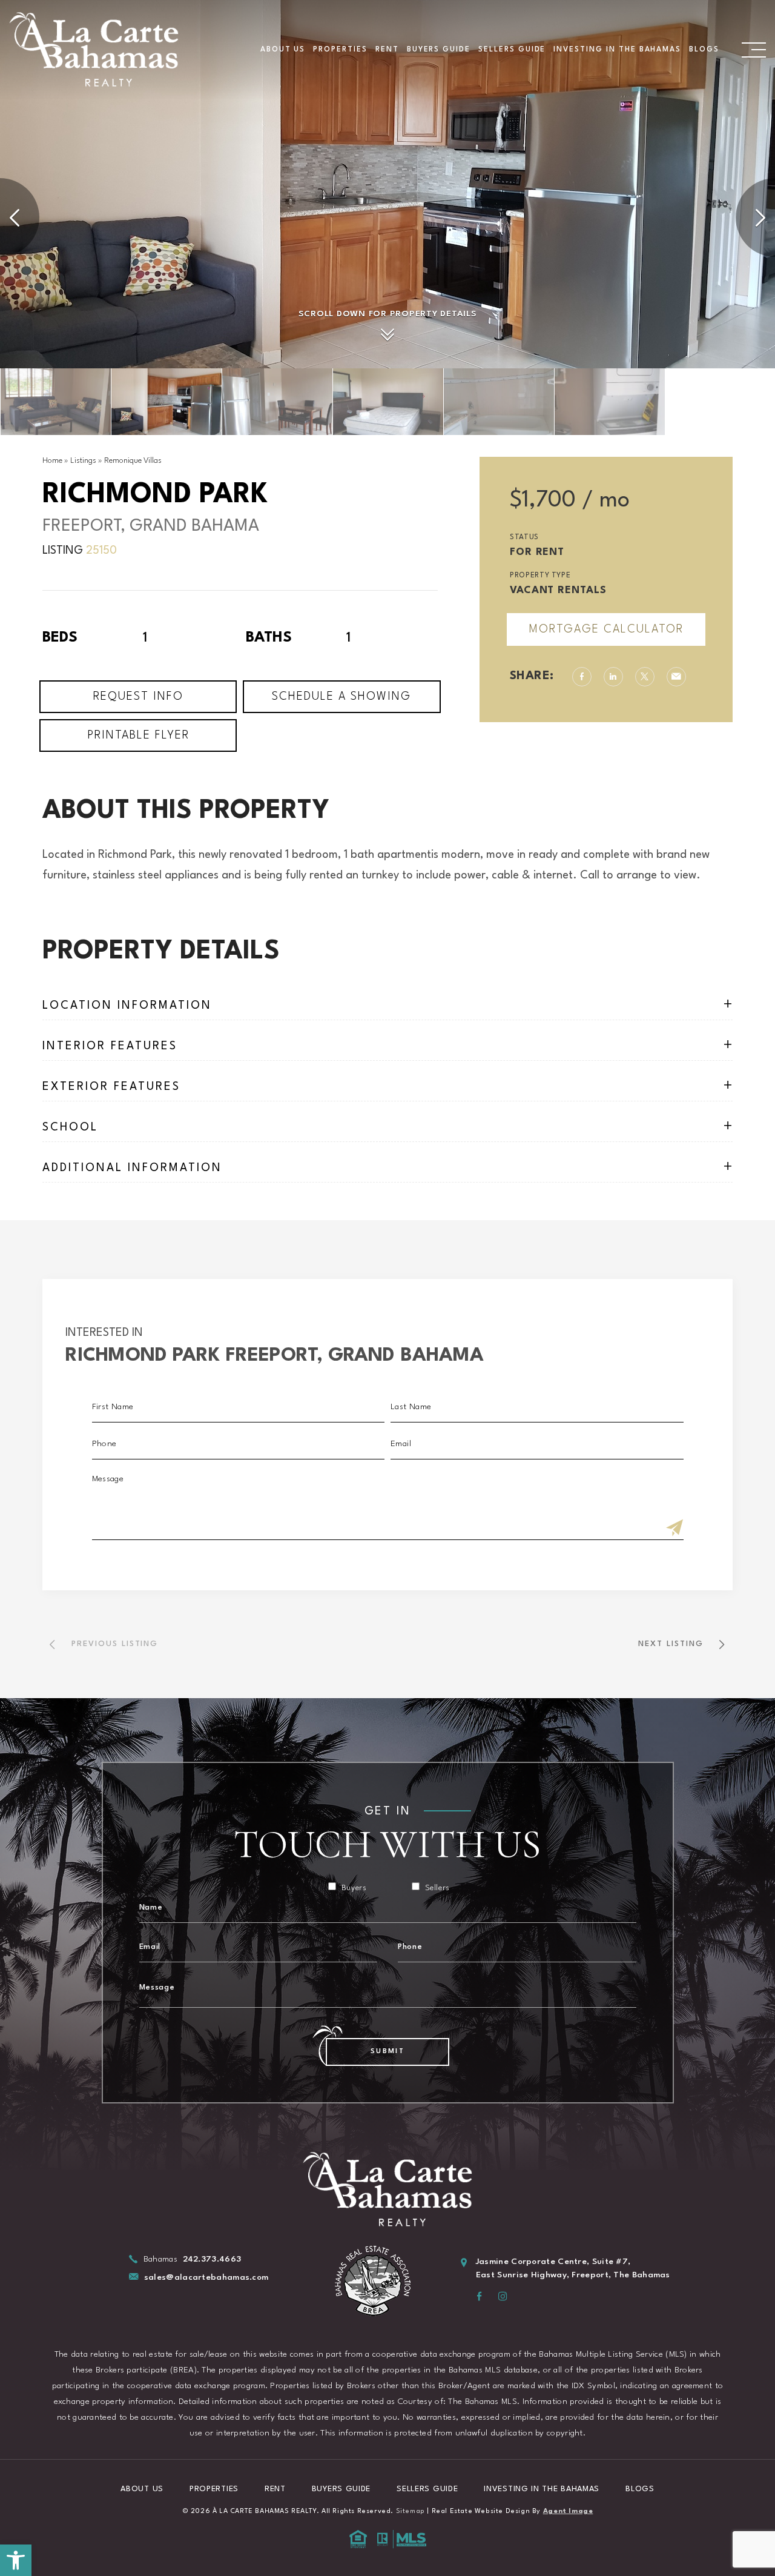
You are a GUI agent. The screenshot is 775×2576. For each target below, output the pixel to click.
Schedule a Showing (341, 697)
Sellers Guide (512, 50)
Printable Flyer (138, 735)
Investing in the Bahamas (617, 50)
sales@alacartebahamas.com (206, 2277)
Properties (340, 50)
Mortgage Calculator (606, 629)
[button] (16, 2560)
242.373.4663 (212, 2259)
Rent (387, 50)
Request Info (138, 697)
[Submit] (674, 1529)
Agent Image (568, 2511)
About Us (283, 50)
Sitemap (411, 2511)
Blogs (704, 50)
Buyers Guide (439, 50)
